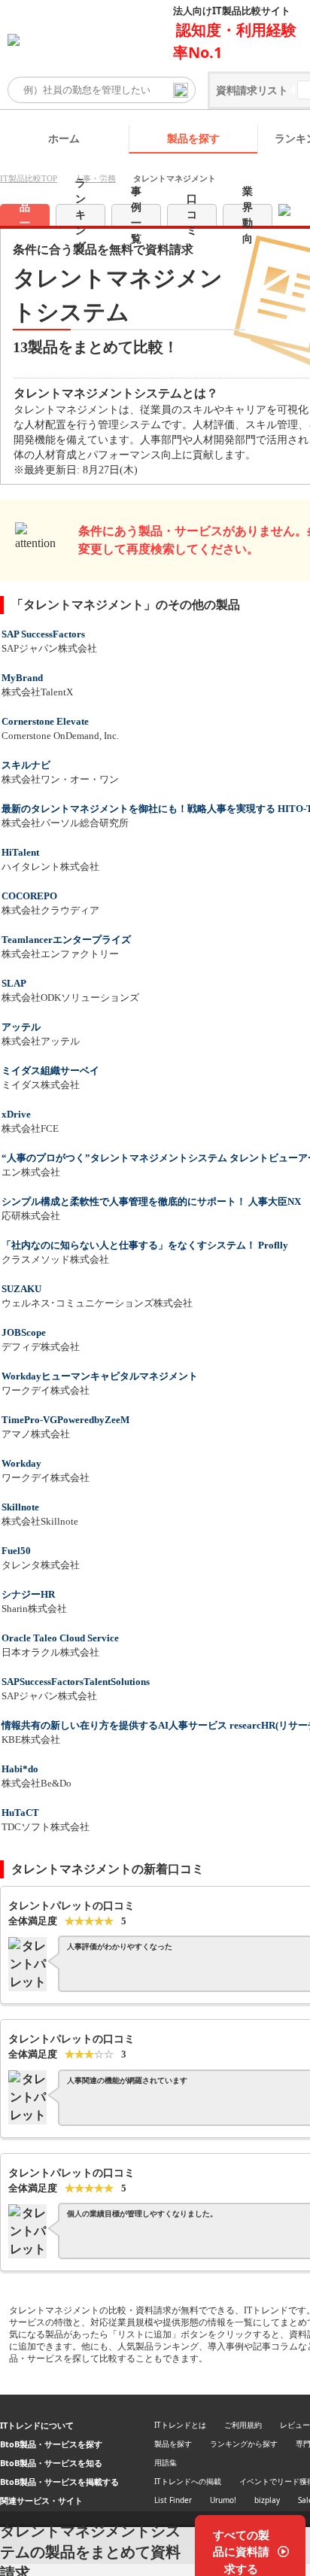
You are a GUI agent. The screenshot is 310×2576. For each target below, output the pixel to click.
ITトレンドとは (180, 2425)
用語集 (166, 2462)
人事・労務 (95, 178)
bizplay (267, 2500)
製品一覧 (25, 215)
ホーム (64, 138)
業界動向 (248, 215)
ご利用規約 (243, 2425)
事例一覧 (136, 215)
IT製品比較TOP (29, 178)
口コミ (192, 215)
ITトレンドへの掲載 (188, 2481)
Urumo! (223, 2500)
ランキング (81, 215)
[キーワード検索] (181, 90)
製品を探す (193, 138)
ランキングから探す (244, 2444)
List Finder (173, 2500)
